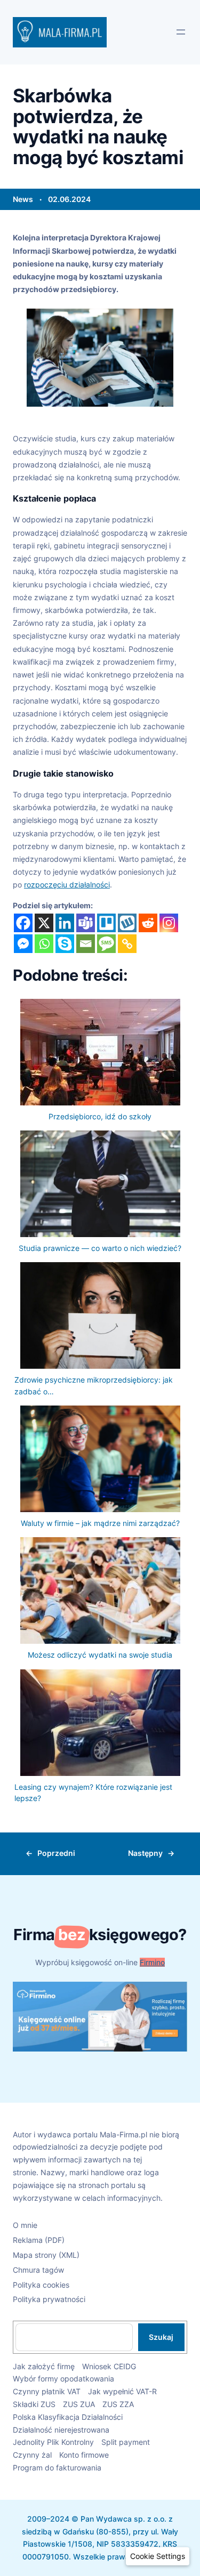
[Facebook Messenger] (23, 944)
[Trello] (106, 923)
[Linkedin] (65, 923)
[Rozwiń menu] (181, 32)
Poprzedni (56, 1853)
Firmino (152, 1962)
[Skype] (65, 944)
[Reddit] (148, 923)
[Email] (86, 944)
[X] (44, 923)
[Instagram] (169, 923)
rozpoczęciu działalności (67, 885)
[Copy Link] (127, 944)
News (23, 199)
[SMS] (106, 944)
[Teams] (86, 923)
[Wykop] (127, 923)
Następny (145, 1853)
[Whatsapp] (44, 944)
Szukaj (161, 2337)
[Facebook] (23, 923)
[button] (158, 2556)
